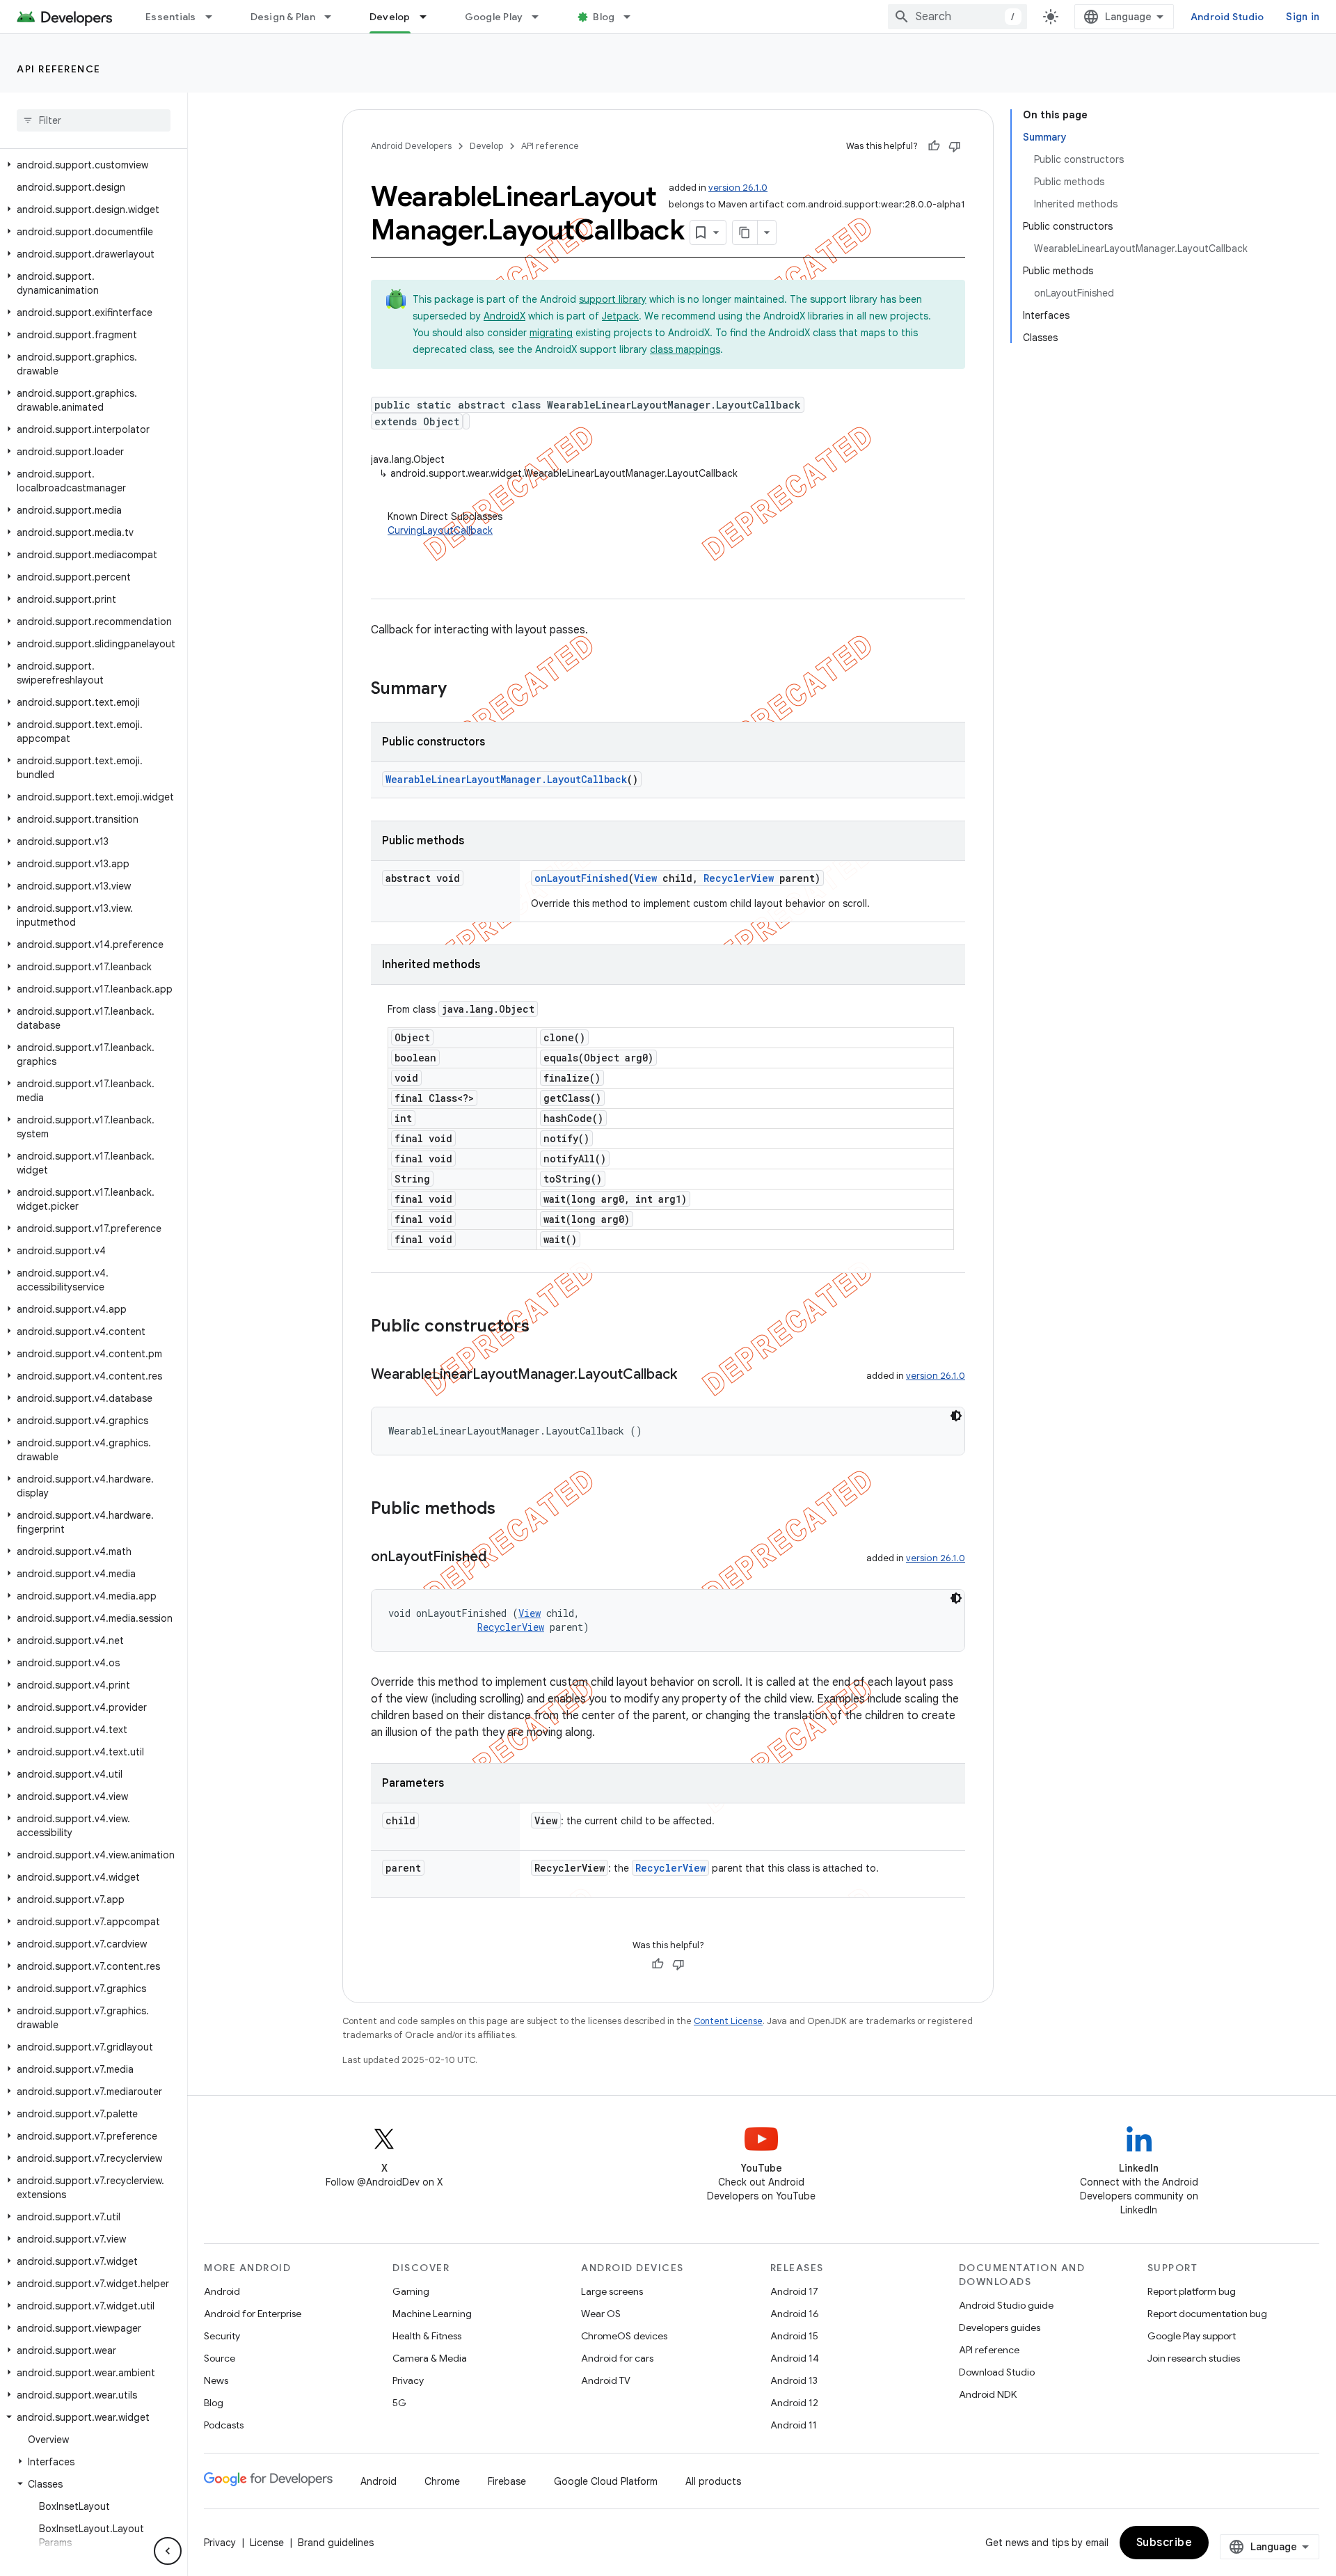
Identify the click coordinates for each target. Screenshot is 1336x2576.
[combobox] (957, 17)
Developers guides (1000, 2328)
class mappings (685, 349)
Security (222, 2336)
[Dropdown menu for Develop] (429, 17)
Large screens (612, 2291)
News (216, 2380)
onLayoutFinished (581, 878)
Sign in (1303, 17)
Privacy (408, 2380)
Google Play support (1192, 2336)
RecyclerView (739, 878)
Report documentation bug (1207, 2314)
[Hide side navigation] (168, 2551)
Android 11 (794, 2425)
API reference (59, 69)
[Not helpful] (955, 146)
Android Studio (1227, 17)
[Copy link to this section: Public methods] (509, 1510)
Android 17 (794, 2291)
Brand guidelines (336, 2543)
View (645, 878)
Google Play (494, 17)
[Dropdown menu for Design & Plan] (334, 17)
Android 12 (794, 2403)
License (267, 2543)
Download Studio (997, 2372)
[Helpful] (934, 146)
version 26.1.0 (738, 188)
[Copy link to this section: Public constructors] (543, 1327)
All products (713, 2481)
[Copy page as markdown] (745, 232)
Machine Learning (432, 2314)
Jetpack (620, 316)
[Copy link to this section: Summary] (461, 690)
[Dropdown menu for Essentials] (215, 17)
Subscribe (1164, 2543)
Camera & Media (430, 2358)
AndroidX (504, 316)
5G (399, 2403)
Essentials (171, 17)
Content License (728, 2021)
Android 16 (795, 2314)
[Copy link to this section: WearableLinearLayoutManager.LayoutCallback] (691, 1375)
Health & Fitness (427, 2336)
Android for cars (617, 2358)
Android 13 (794, 2380)
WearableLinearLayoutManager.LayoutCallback (506, 779)
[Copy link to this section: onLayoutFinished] (500, 1558)
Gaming (411, 2291)
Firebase (507, 2481)
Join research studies (1194, 2358)
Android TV (606, 2380)
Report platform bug (1192, 2291)
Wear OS (601, 2314)
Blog (604, 17)
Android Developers (411, 146)
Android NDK (988, 2394)
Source (220, 2358)
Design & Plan (283, 17)
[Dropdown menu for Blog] (633, 17)
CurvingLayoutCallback (440, 530)
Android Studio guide (1006, 2305)
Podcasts (224, 2425)
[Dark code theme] (956, 1416)
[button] (91, 165)
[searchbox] (94, 120)
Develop (390, 17)
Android (222, 2291)
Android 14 (795, 2358)
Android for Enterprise (253, 2314)
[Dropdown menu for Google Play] (541, 17)
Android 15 (794, 2336)
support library (613, 299)
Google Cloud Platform (606, 2481)
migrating (551, 333)
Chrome (442, 2481)
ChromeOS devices (624, 2336)
